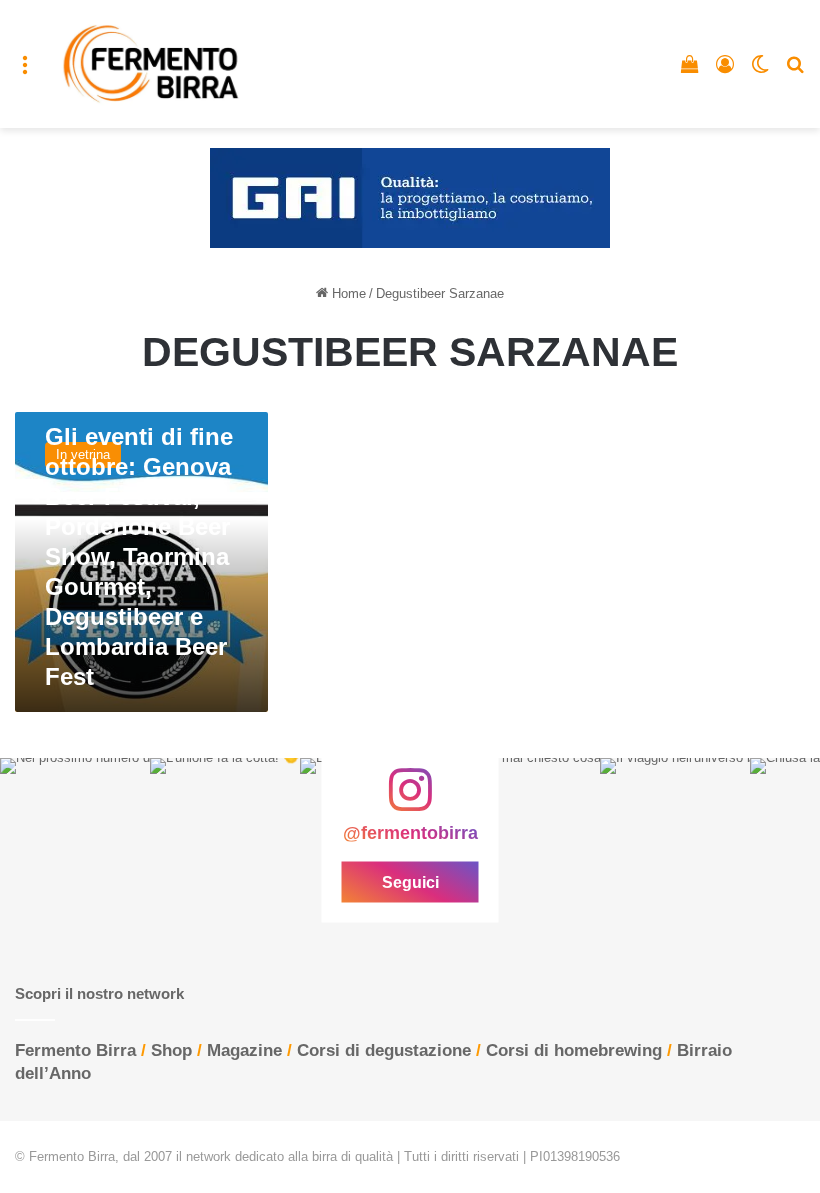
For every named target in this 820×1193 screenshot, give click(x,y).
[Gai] (410, 197)
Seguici (410, 881)
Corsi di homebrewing (574, 1050)
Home (347, 293)
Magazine (244, 1050)
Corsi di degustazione (384, 1050)
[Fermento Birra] (152, 64)
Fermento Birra (75, 1050)
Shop (171, 1050)
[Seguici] (410, 800)
